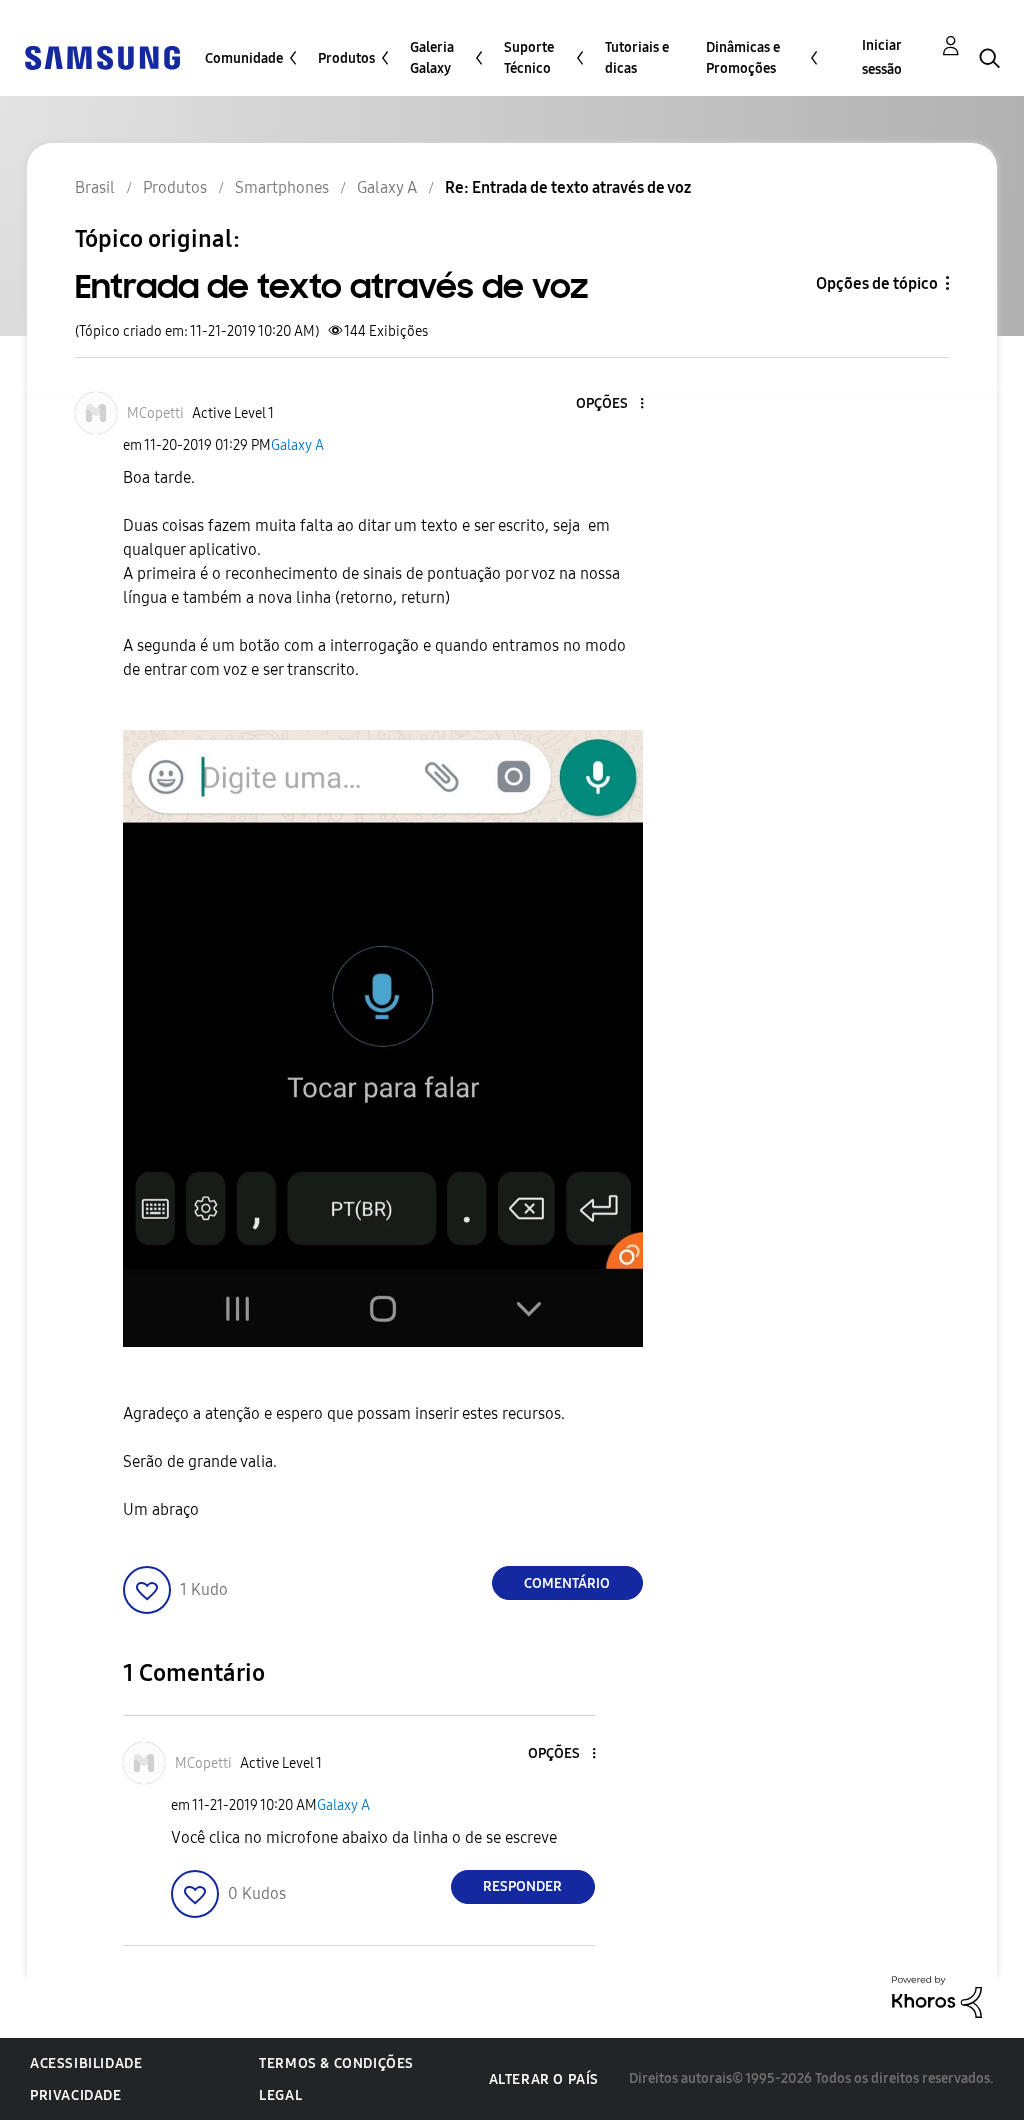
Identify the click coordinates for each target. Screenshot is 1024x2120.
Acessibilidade (86, 2063)
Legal (280, 2095)
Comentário (567, 1583)
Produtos (346, 58)
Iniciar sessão (882, 57)
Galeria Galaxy (432, 58)
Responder (522, 1886)
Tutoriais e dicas (637, 58)
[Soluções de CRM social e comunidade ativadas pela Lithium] (937, 1995)
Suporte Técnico (529, 58)
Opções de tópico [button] (877, 283)
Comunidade (244, 58)
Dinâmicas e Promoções (743, 58)
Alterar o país (544, 2079)
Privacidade (76, 2095)
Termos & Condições (336, 2063)
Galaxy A (297, 445)
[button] (608, 404)
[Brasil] (102, 56)
